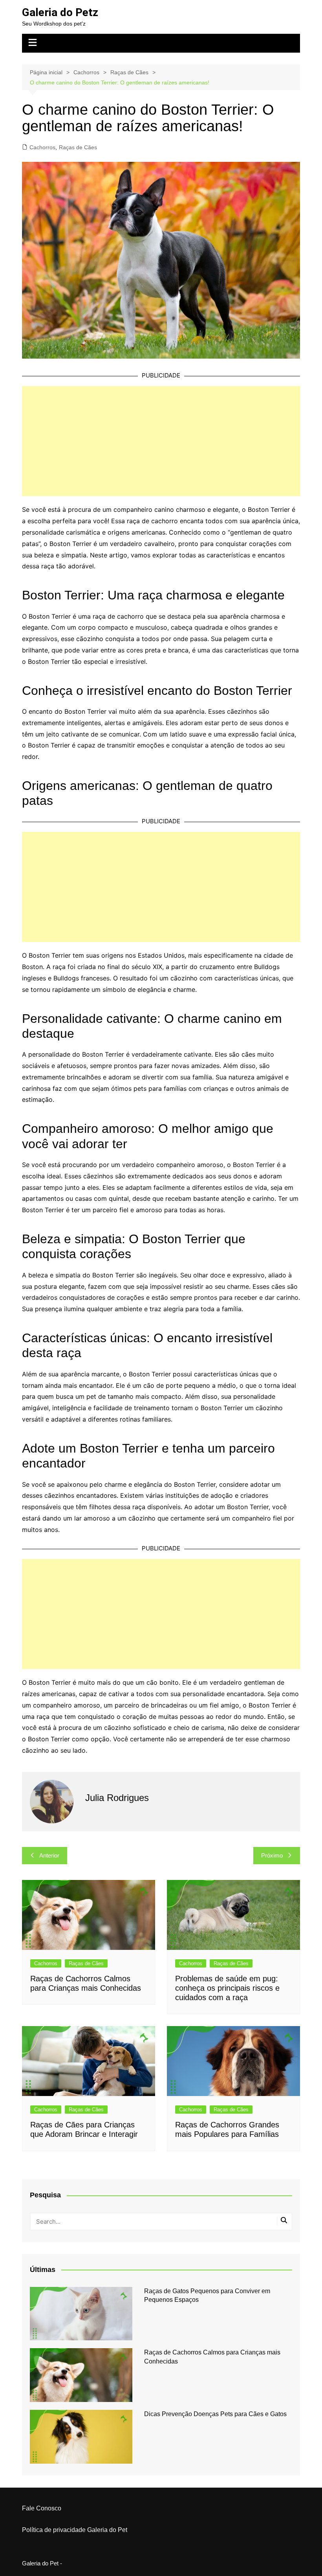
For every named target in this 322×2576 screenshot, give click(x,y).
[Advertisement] (161, 441)
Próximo (272, 1855)
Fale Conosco (42, 2508)
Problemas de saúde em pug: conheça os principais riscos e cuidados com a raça (227, 1988)
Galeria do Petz (60, 12)
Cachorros (42, 147)
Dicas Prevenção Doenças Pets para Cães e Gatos (215, 2414)
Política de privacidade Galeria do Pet (75, 2530)
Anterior (49, 1855)
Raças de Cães (78, 147)
